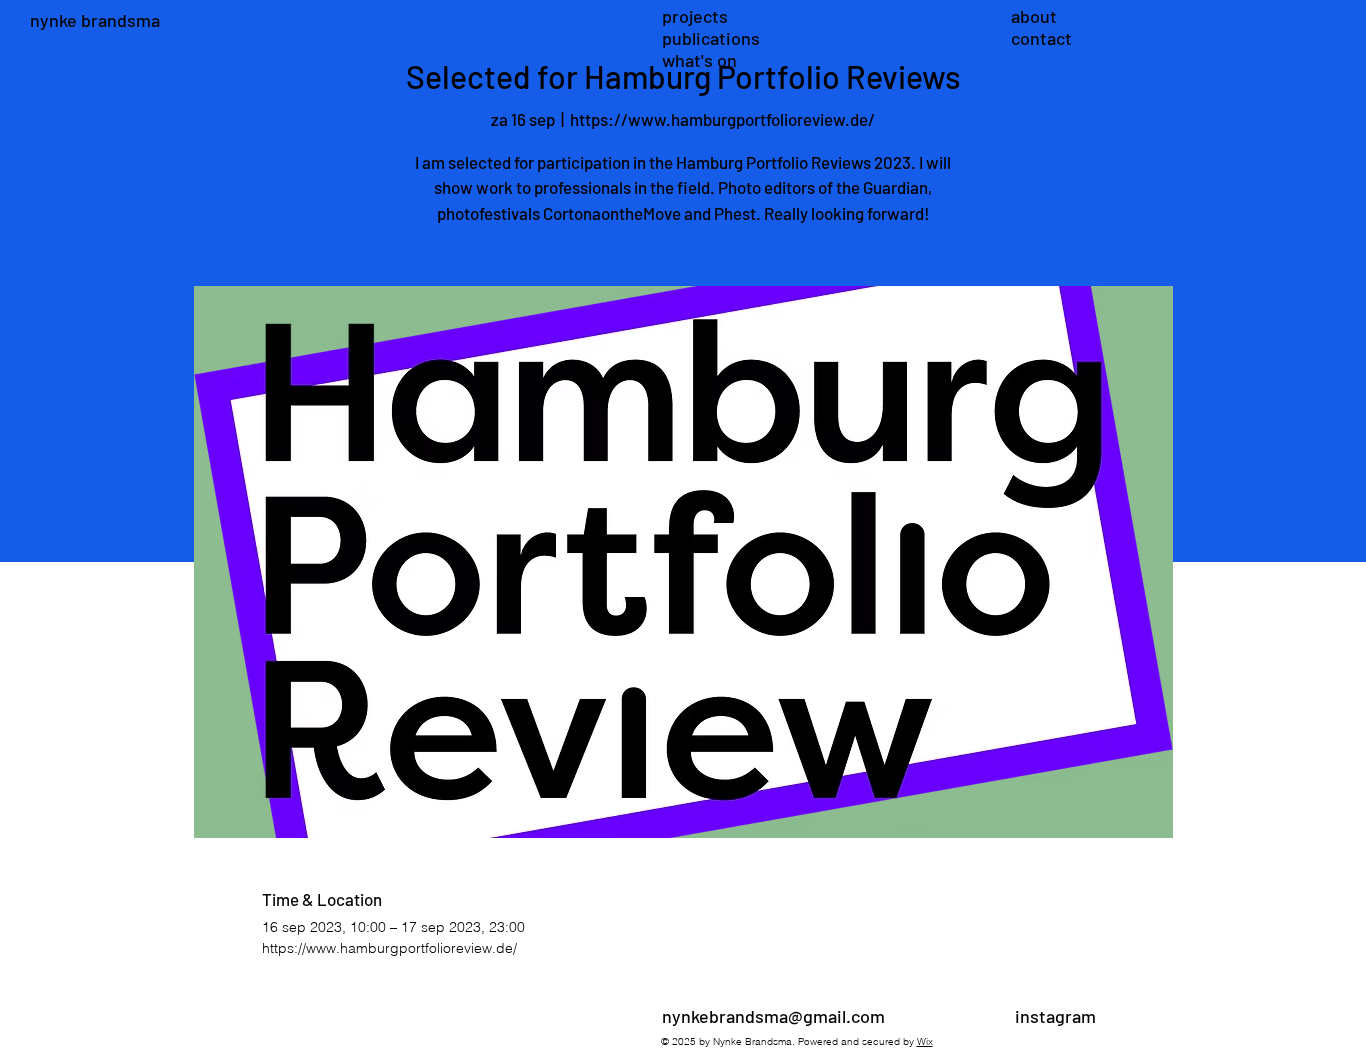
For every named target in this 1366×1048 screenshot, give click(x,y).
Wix (925, 1041)
